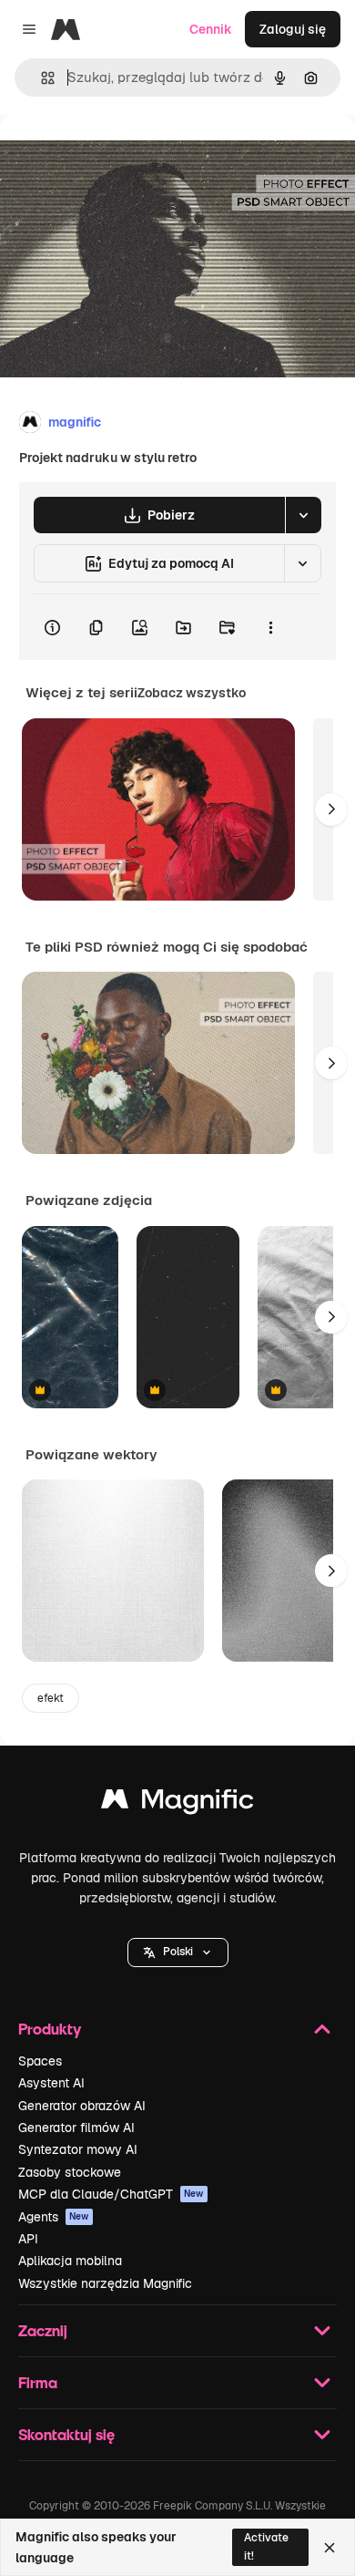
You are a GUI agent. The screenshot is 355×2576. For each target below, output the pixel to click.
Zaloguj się (293, 29)
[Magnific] (177, 1803)
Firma (38, 2382)
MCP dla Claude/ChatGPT (111, 2194)
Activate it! (266, 2546)
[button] (178, 1953)
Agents (54, 2217)
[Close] (330, 2548)
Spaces (40, 2061)
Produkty (50, 2029)
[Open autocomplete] (41, 78)
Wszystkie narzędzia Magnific (105, 2283)
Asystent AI (51, 2083)
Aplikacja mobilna (70, 2261)
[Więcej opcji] (270, 627)
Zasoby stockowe (70, 2172)
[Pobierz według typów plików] (303, 515)
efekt (51, 1698)
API (28, 2239)
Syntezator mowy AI (78, 2149)
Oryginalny (126, 156)
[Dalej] (331, 809)
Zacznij (43, 2330)
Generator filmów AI (76, 2128)
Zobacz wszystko (192, 693)
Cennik (211, 29)
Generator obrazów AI (82, 2106)
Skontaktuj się (66, 2434)
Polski (178, 1952)
